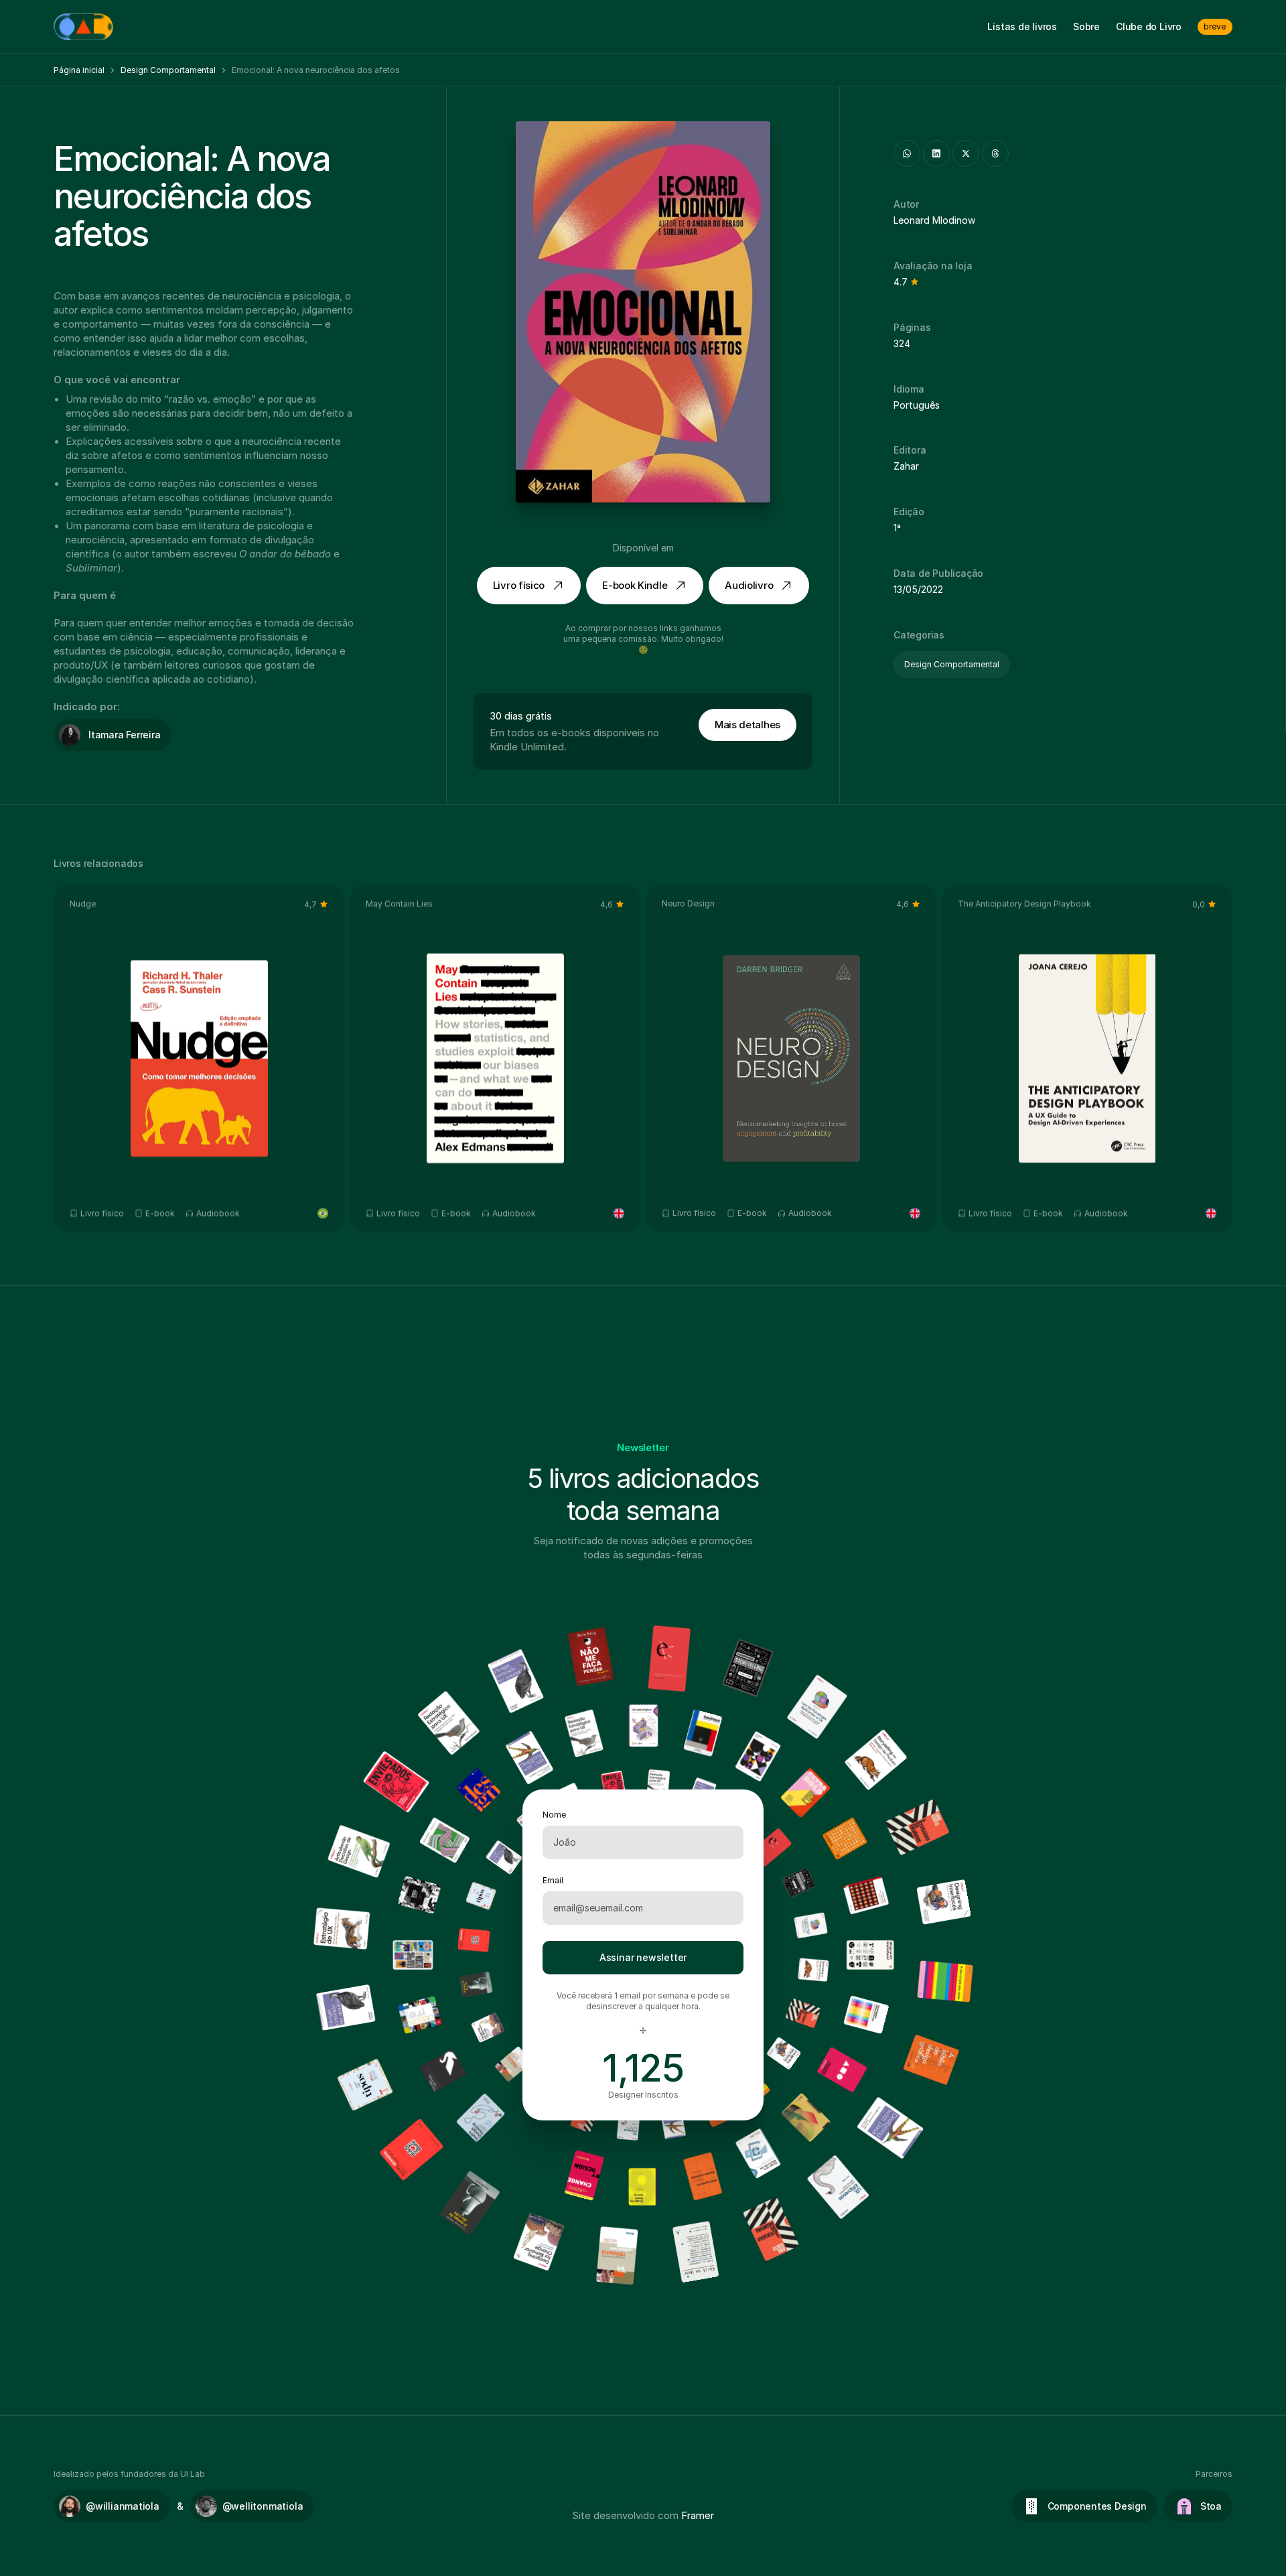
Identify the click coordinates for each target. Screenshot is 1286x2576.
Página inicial (79, 70)
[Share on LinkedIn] (936, 153)
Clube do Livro (1149, 26)
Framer (698, 2515)
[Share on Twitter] (966, 153)
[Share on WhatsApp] (907, 153)
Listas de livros (1022, 26)
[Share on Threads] (995, 153)
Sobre (1086, 26)
